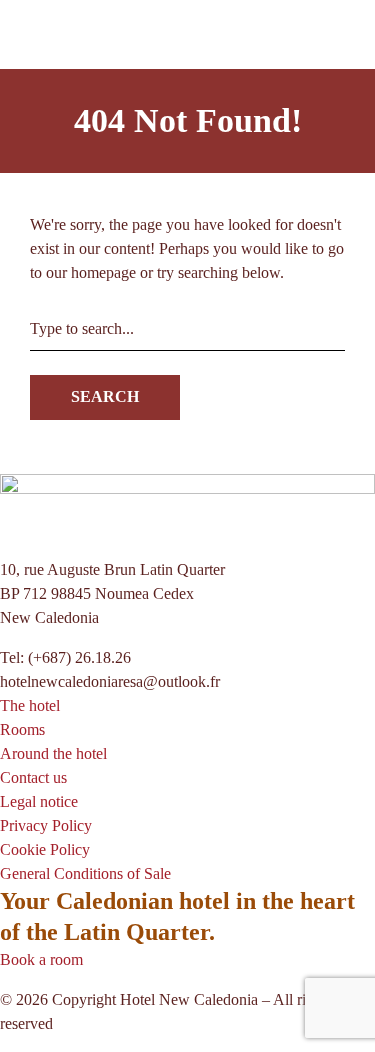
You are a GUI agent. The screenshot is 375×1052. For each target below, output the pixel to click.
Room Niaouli (88, 192)
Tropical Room (90, 216)
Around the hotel (266, 240)
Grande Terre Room (106, 144)
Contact (348, 240)
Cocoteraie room (95, 168)
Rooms (65, 96)
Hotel (191, 240)
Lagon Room (85, 120)
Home (19, 240)
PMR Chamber (91, 240)
